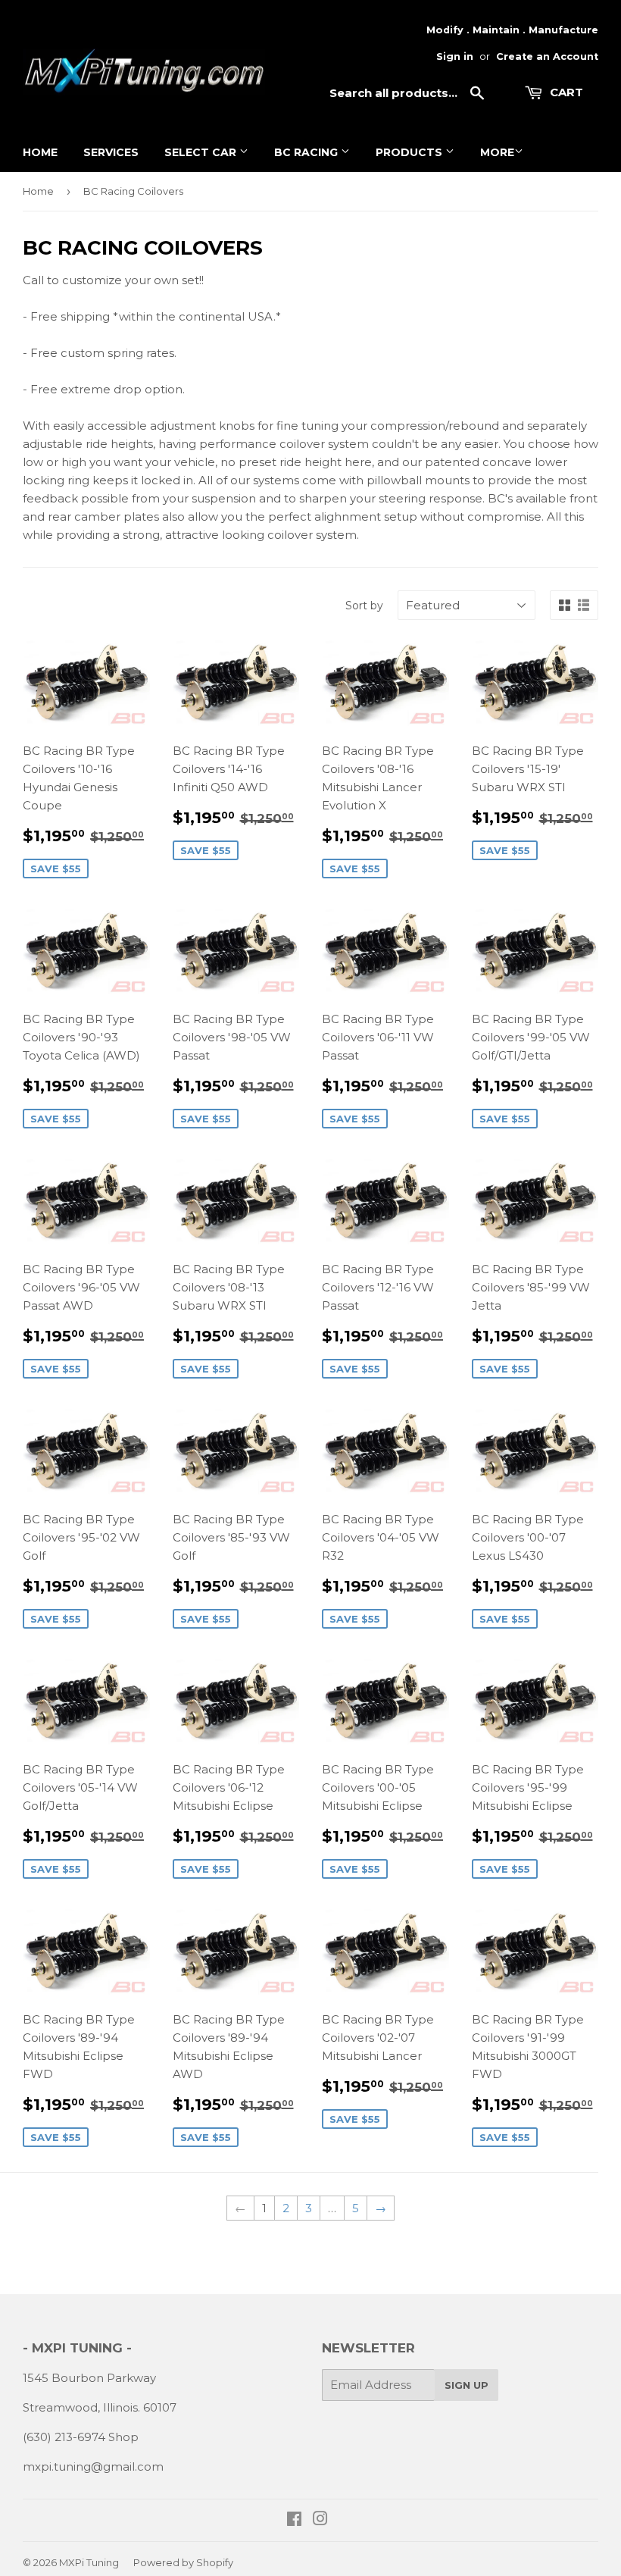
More (497, 152)
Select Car (202, 152)
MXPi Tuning (89, 2562)
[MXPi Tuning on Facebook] (294, 2520)
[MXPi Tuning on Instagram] (320, 2520)
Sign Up (467, 2385)
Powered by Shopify (183, 2562)
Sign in (455, 56)
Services (111, 152)
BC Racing (307, 152)
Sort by (364, 606)
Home (40, 152)
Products (410, 152)
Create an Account (547, 56)
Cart (565, 92)
